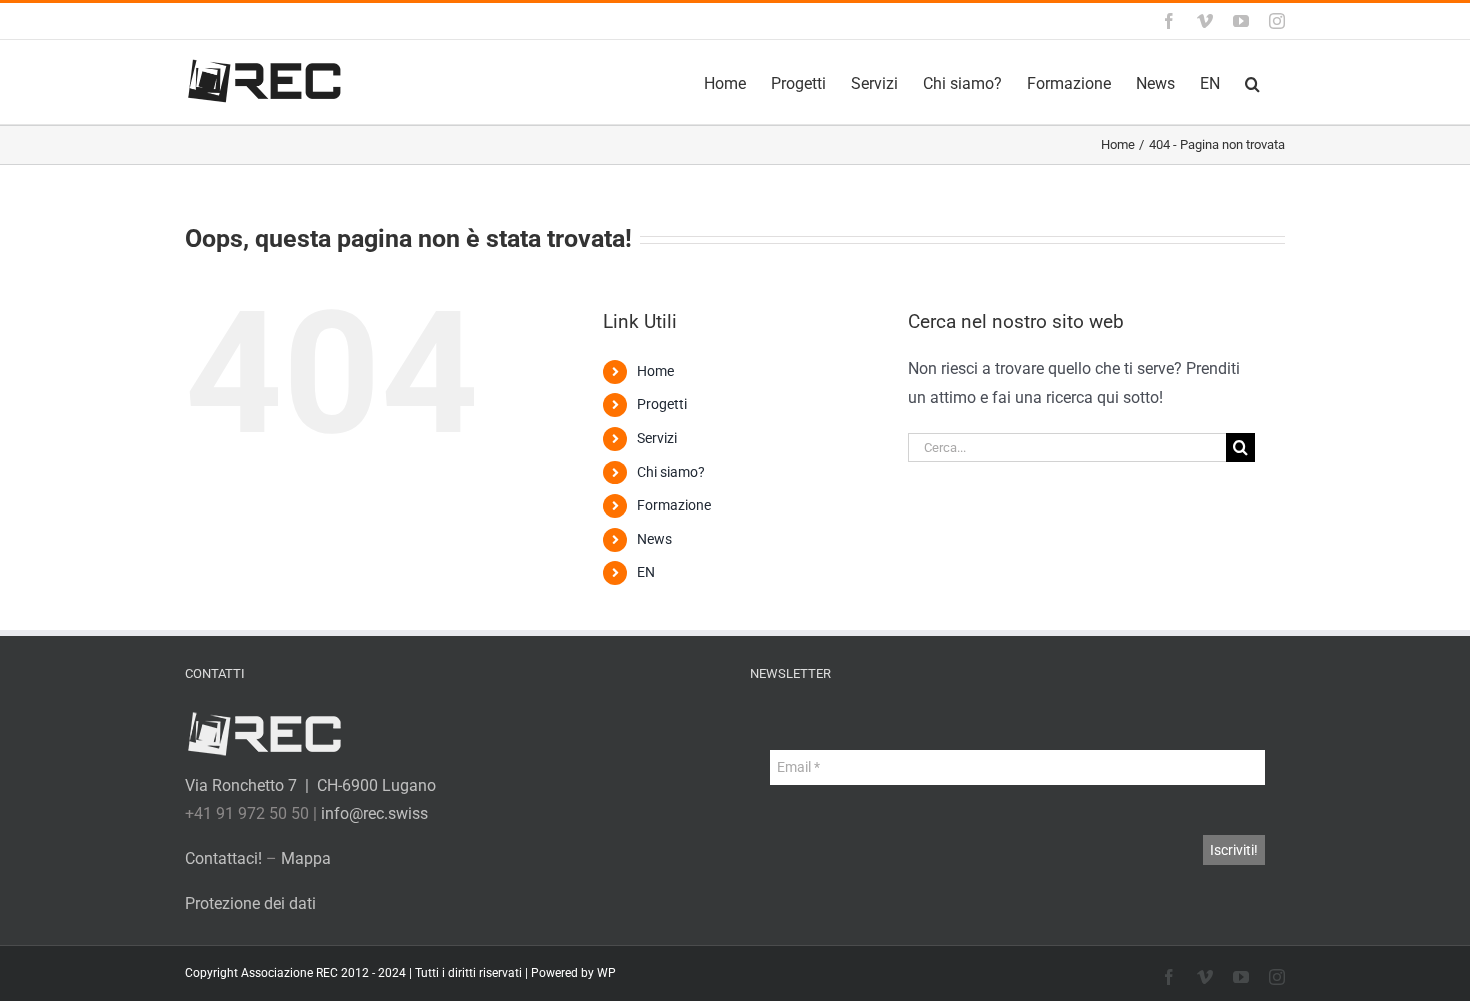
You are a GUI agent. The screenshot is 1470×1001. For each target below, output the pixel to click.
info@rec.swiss (374, 813)
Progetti (662, 404)
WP (606, 973)
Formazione (674, 505)
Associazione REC (289, 973)
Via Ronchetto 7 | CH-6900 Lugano (310, 785)
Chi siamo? (671, 472)
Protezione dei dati (250, 903)
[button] (1252, 82)
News (654, 539)
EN (646, 572)
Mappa (306, 858)
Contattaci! (223, 858)
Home (655, 371)
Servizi (657, 438)
